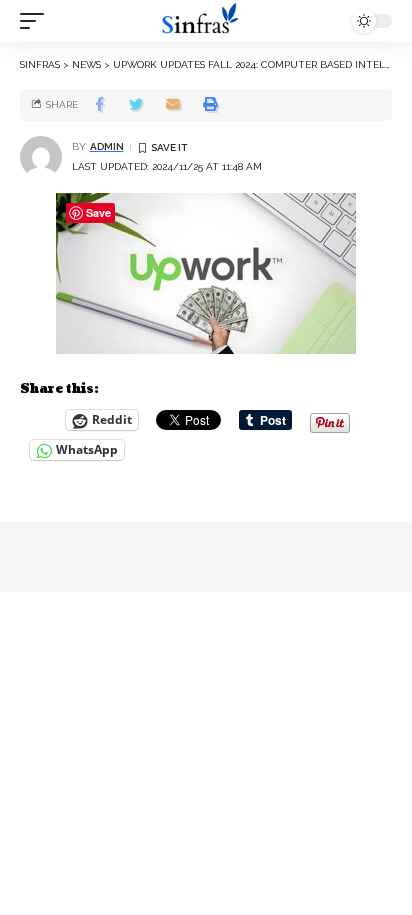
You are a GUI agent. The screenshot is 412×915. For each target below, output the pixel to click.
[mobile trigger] (37, 21)
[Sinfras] (206, 20)
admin (107, 146)
